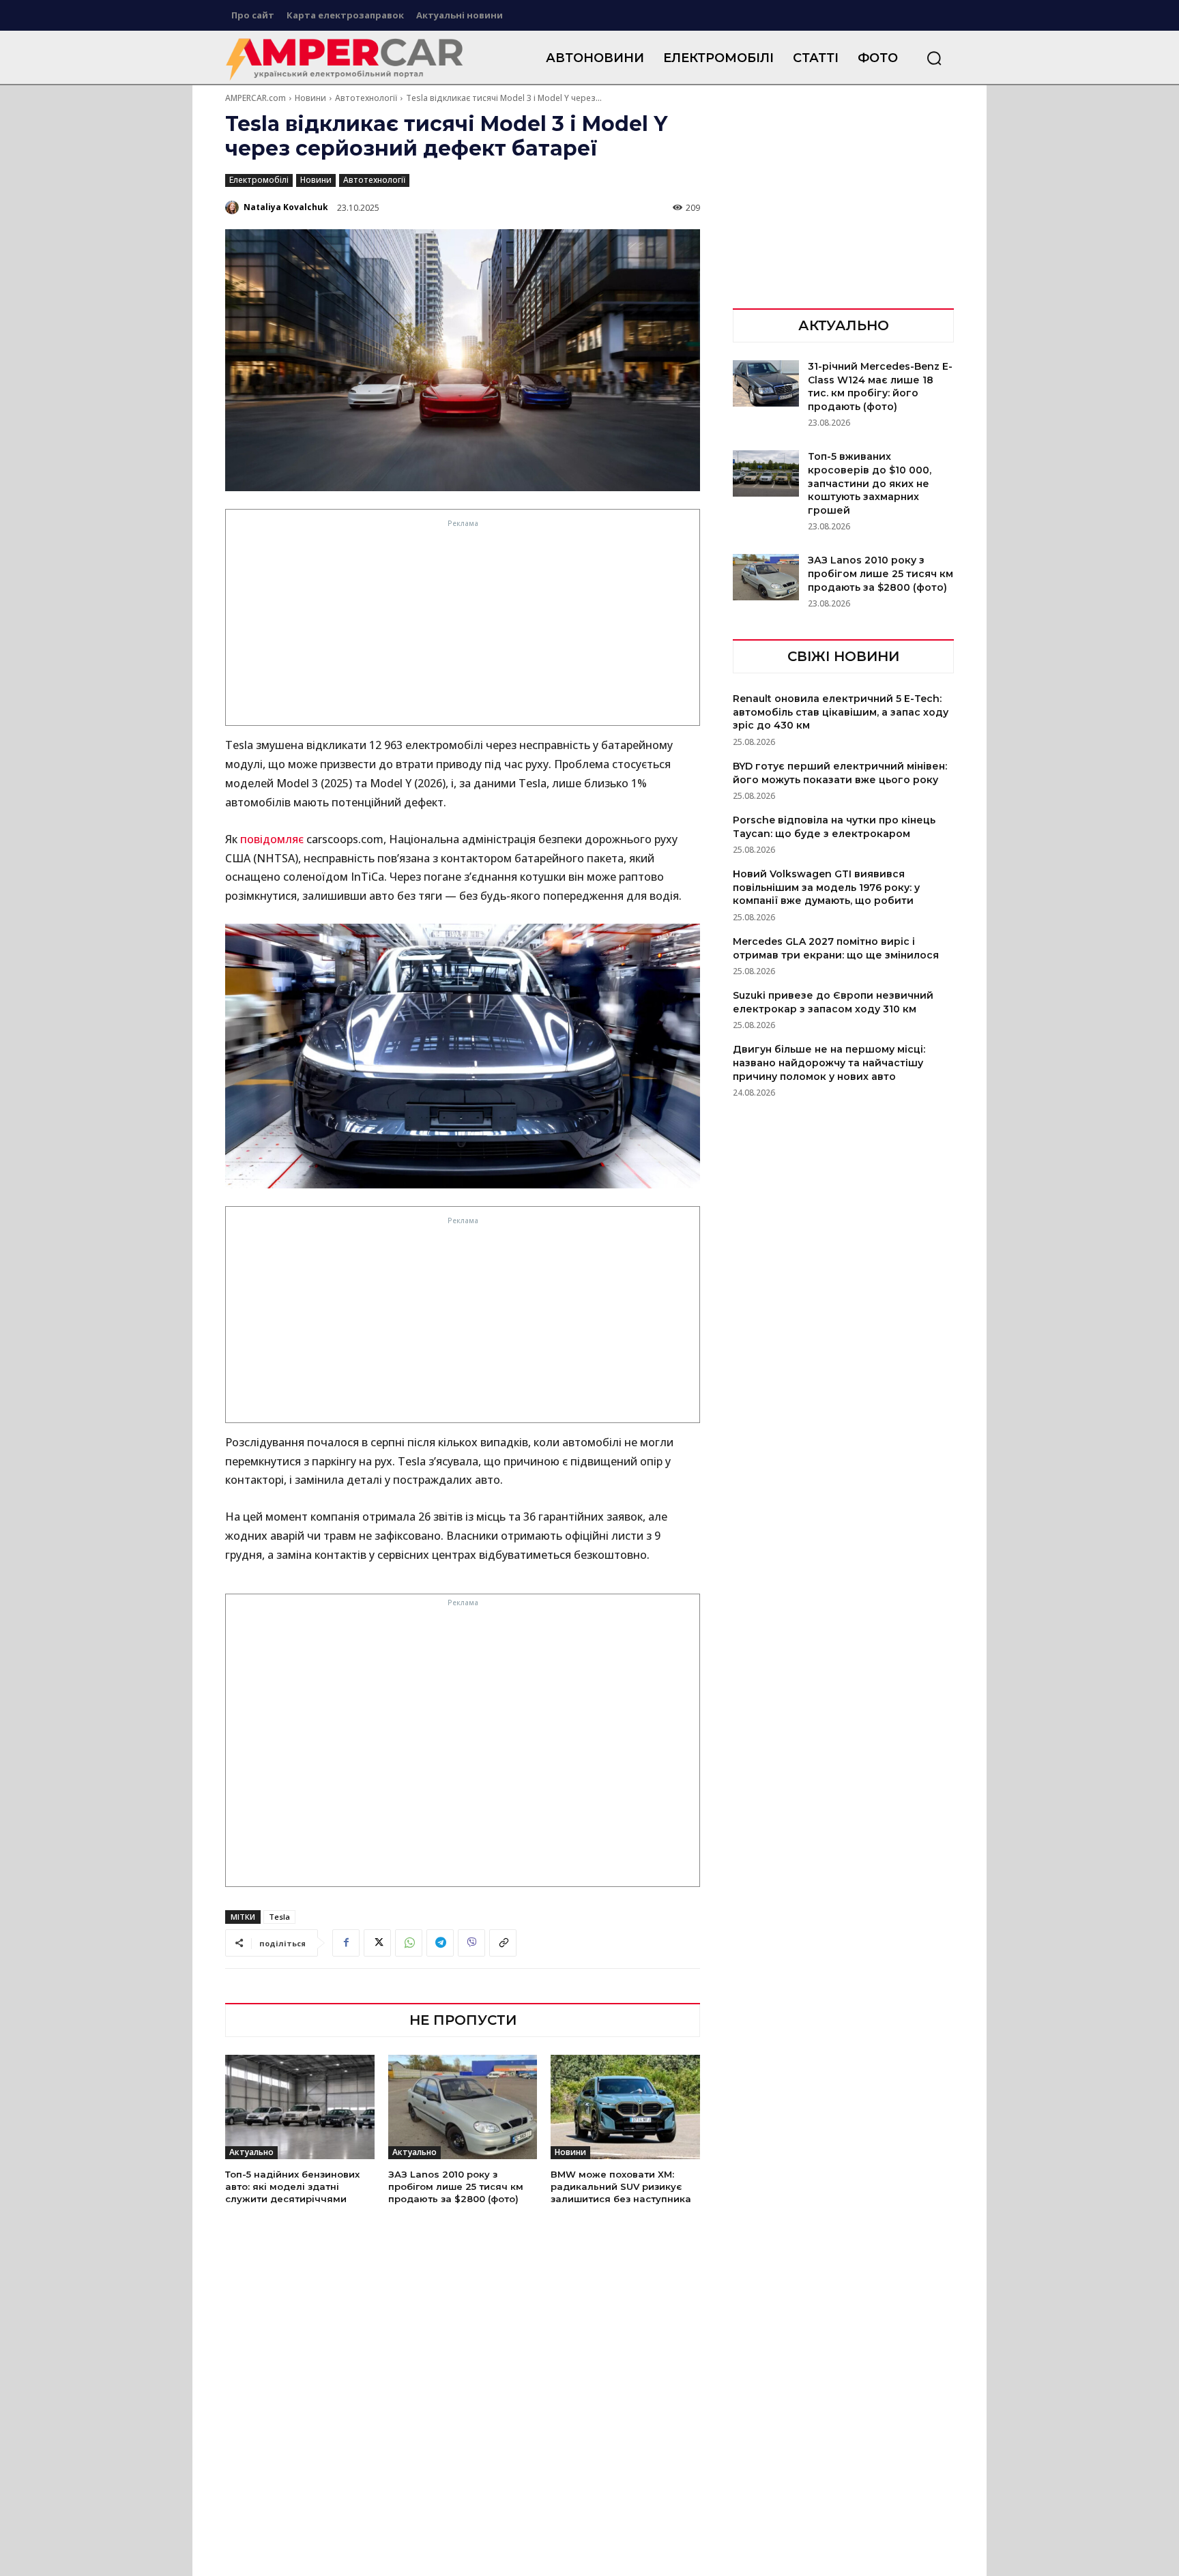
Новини (310, 98)
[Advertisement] (463, 626)
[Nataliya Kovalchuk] (233, 207)
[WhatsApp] (409, 1943)
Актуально (251, 2152)
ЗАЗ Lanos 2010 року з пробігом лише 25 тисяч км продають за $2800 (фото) (456, 2186)
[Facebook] (346, 1943)
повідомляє (272, 839)
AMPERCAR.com (256, 98)
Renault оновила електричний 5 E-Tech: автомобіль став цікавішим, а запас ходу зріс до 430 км (841, 712)
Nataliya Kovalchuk (286, 207)
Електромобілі (259, 180)
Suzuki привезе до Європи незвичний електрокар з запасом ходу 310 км (833, 1002)
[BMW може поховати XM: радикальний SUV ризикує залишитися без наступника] (625, 2107)
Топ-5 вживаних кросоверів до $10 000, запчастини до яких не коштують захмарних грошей (870, 483)
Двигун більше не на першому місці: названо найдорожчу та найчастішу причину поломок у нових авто (829, 1063)
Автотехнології (366, 98)
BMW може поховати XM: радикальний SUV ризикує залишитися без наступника (621, 2186)
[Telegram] (440, 1943)
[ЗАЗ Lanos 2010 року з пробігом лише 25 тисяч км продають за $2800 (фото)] (463, 2107)
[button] (934, 58)
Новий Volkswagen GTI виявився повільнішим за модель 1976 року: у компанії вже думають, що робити (826, 887)
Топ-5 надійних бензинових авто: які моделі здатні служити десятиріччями (292, 2186)
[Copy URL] (503, 1943)
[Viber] (471, 1943)
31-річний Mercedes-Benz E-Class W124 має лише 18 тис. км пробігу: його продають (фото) (880, 386)
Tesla (279, 1917)
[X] (377, 1943)
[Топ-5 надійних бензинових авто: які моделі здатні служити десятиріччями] (300, 2107)
